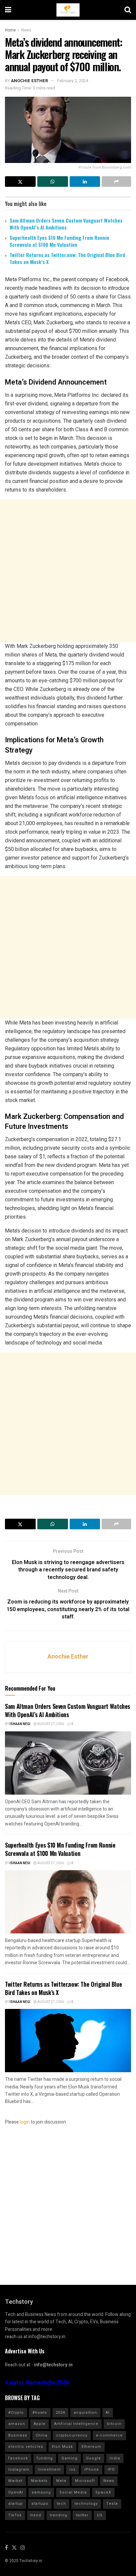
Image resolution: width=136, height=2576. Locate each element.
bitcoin (114, 2424)
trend (36, 2515)
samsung (41, 2492)
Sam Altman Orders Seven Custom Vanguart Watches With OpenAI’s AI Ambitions (66, 224)
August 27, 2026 (50, 1724)
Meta (61, 2481)
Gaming (69, 2458)
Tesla (112, 2504)
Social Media (73, 2492)
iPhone (92, 2470)
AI (108, 2413)
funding (45, 2458)
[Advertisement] (68, 571)
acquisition (85, 2413)
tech (61, 2504)
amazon (17, 2424)
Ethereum (91, 2447)
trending (59, 2515)
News (26, 30)
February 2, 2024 (73, 81)
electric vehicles (26, 2447)
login (25, 2122)
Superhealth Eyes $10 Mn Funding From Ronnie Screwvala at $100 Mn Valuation (59, 241)
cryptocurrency (72, 2435)
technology (86, 2504)
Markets (39, 2481)
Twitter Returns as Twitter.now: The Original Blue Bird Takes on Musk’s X (67, 258)
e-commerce (109, 2435)
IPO (111, 2470)
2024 (60, 2413)
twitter (82, 2515)
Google (94, 2458)
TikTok (15, 2515)
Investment (49, 2470)
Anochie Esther (29, 81)
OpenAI (16, 2492)
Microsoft (85, 2481)
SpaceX (103, 2492)
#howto (40, 2413)
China (42, 2435)
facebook (18, 2458)
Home (10, 30)
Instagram (19, 2470)
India (115, 2458)
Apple (40, 2424)
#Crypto (16, 2413)
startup (16, 2504)
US (100, 2515)
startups (40, 2504)
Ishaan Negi (20, 1724)
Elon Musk (62, 2447)
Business (18, 2435)
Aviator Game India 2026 (37, 2383)
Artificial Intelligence (76, 2424)
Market (15, 2481)
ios (72, 2470)
